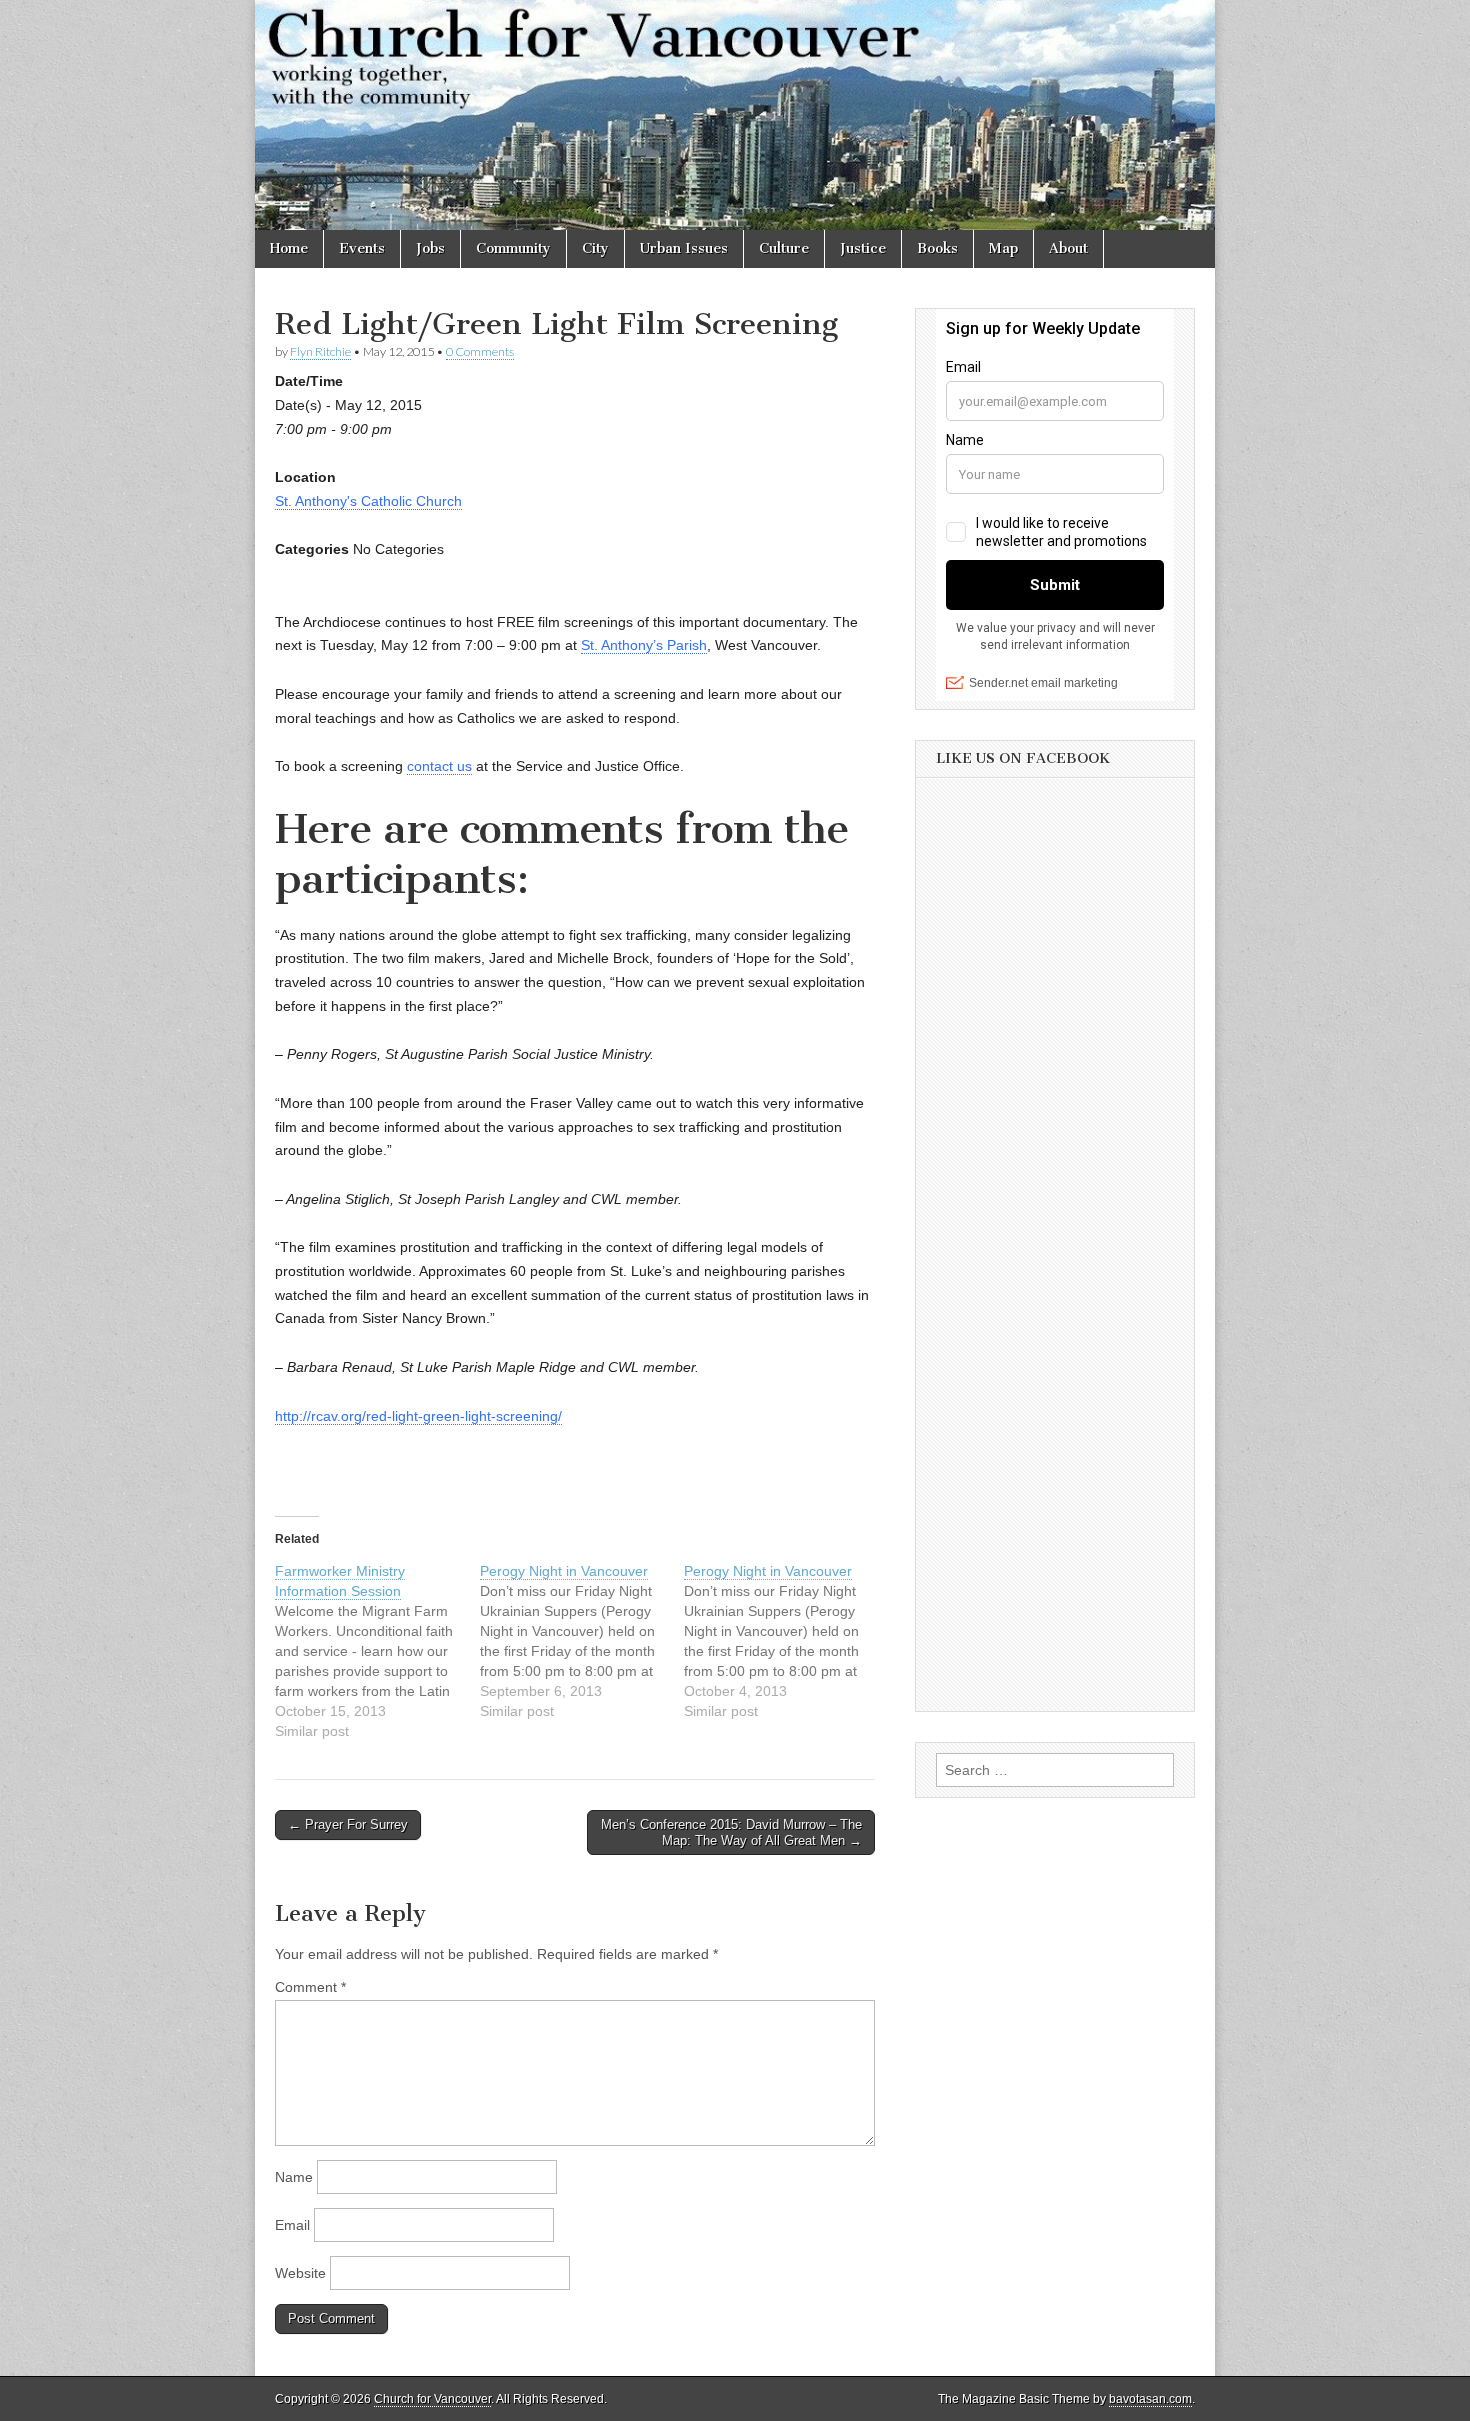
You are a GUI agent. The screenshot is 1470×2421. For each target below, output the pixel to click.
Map (1003, 248)
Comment (310, 1987)
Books (937, 248)
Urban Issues (684, 248)
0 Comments (480, 351)
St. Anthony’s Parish (644, 645)
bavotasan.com (1150, 2399)
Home (289, 248)
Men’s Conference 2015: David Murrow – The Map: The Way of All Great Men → (731, 1832)
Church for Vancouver (432, 2399)
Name (294, 2177)
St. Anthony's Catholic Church (368, 501)
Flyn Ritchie (320, 351)
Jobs (430, 248)
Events (362, 248)
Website (300, 2273)
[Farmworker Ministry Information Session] (377, 1651)
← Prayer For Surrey (348, 1824)
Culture (784, 248)
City (595, 248)
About (1068, 248)
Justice (863, 248)
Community (513, 248)
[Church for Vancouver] (735, 115)
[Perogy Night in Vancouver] (582, 1641)
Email (292, 2225)
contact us (439, 766)
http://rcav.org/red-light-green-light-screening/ (418, 1416)
